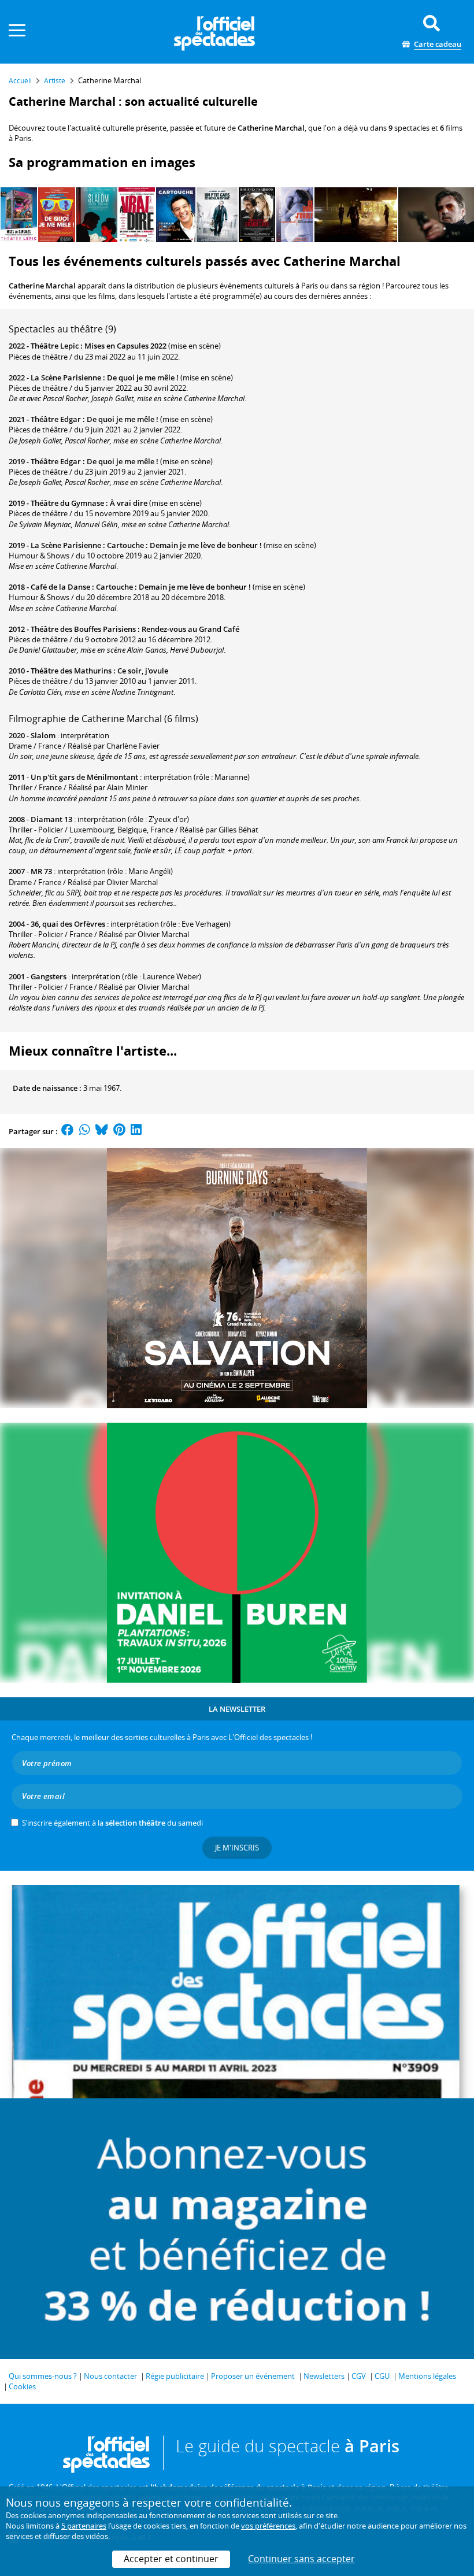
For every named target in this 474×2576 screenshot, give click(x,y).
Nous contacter (110, 2376)
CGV (359, 2376)
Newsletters (324, 2376)
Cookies (22, 2386)
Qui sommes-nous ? (43, 2376)
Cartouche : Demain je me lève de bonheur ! (184, 545)
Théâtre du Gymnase (67, 503)
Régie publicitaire (175, 2376)
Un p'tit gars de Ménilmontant (84, 777)
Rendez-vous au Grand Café (190, 629)
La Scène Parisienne (66, 377)
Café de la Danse (60, 587)
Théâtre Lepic (55, 346)
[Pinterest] (119, 1131)
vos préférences (268, 2526)
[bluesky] (102, 1131)
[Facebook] (68, 1131)
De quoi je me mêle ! (143, 377)
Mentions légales (427, 2376)
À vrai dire (129, 503)
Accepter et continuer (171, 2559)
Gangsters (49, 976)
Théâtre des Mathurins (71, 671)
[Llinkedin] (136, 1131)
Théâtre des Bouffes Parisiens (83, 629)
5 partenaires (84, 2526)
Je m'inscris (237, 1848)
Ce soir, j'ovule (143, 671)
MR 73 (41, 871)
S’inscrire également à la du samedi (112, 1823)
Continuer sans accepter (301, 2559)
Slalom (43, 735)
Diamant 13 (51, 819)
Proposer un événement (253, 2376)
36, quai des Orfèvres (68, 924)
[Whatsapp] (85, 1131)
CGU (382, 2376)
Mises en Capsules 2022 (125, 346)
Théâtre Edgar (56, 419)
